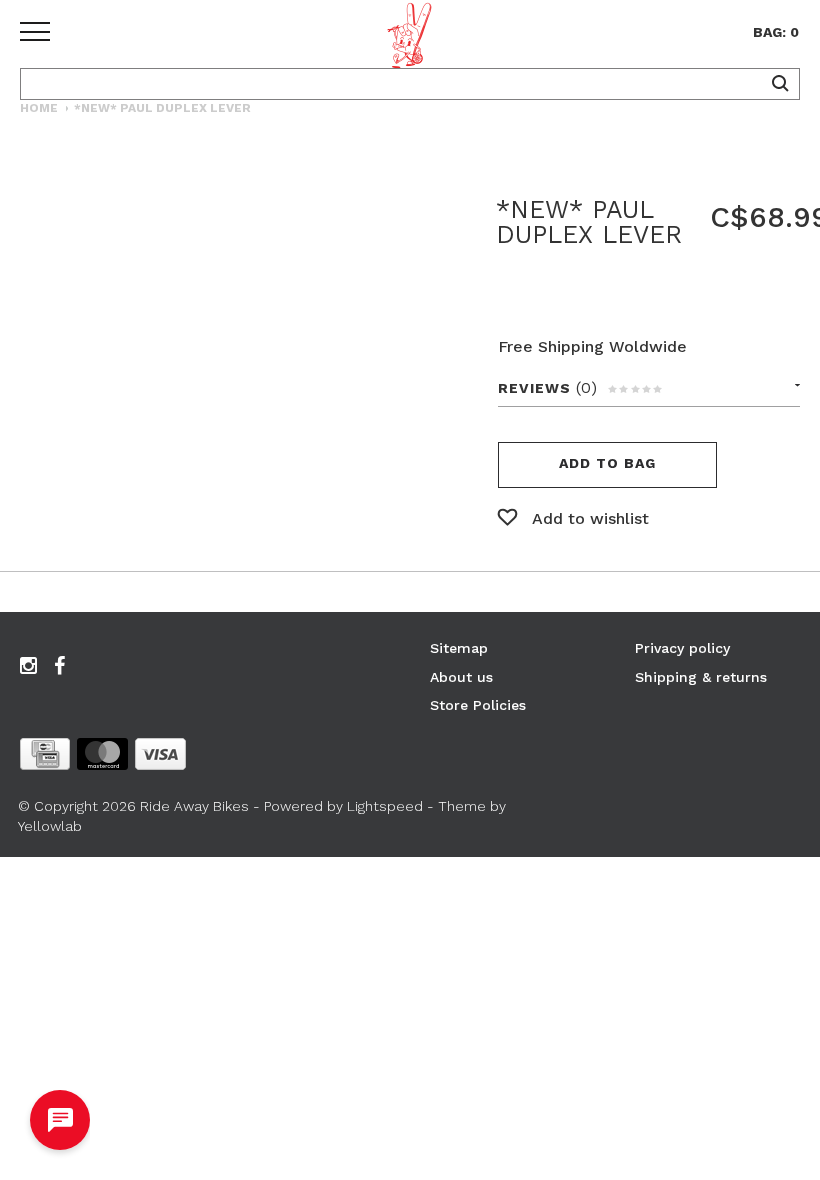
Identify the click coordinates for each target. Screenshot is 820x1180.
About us (461, 677)
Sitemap (459, 648)
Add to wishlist (590, 518)
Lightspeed (385, 806)
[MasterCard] (102, 758)
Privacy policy (682, 648)
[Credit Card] (45, 758)
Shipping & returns (701, 677)
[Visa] (160, 758)
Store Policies (478, 705)
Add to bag (607, 463)
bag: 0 (776, 32)
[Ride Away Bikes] (410, 39)
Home (39, 108)
